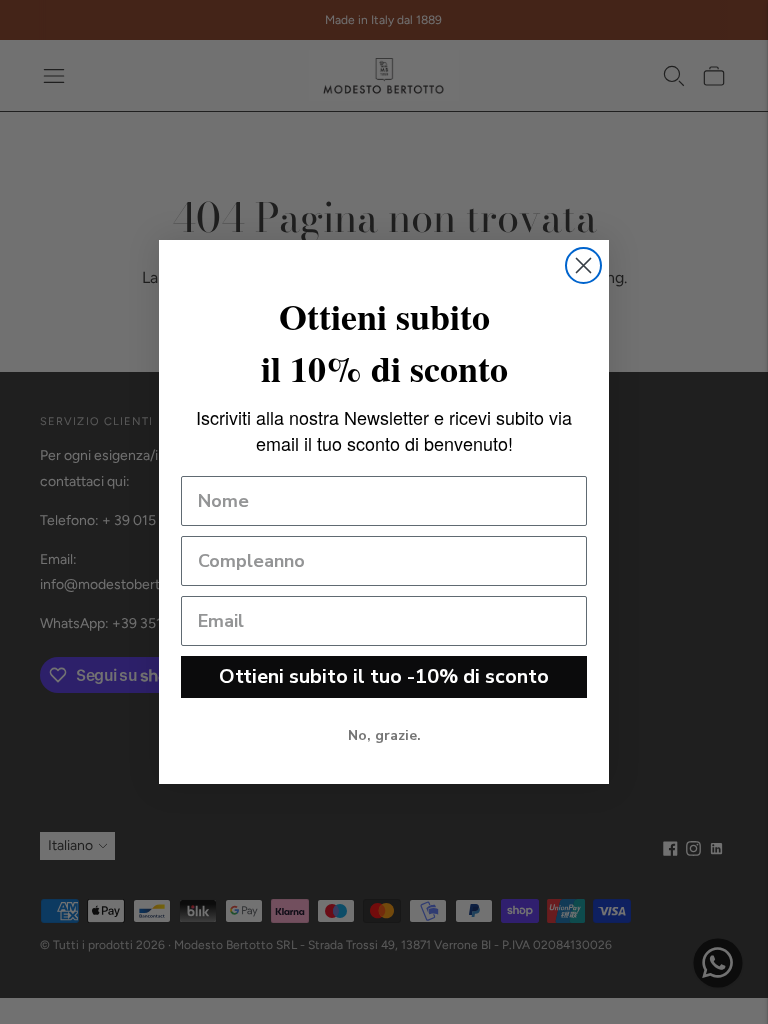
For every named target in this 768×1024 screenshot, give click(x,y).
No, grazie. (384, 735)
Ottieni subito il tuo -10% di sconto (384, 676)
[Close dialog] (583, 265)
